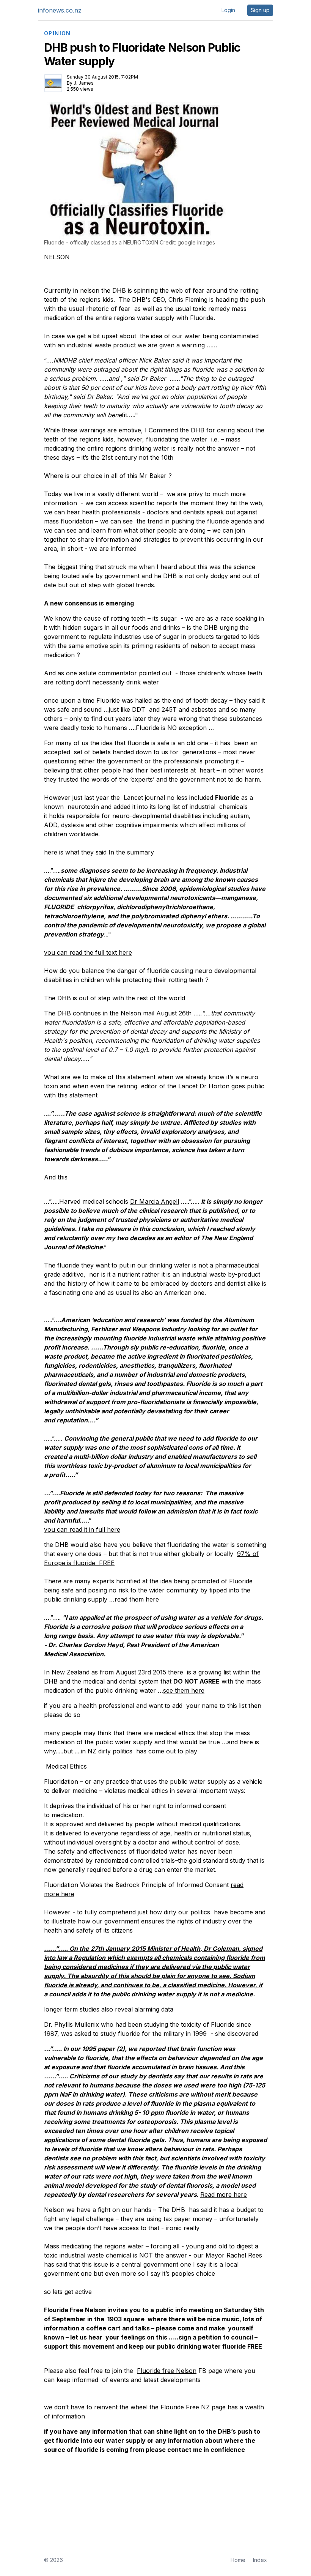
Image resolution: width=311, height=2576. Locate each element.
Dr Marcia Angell (155, 1201)
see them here (184, 1690)
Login (228, 10)
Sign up (260, 10)
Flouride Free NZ (186, 2407)
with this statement (71, 1095)
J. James (84, 83)
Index (260, 2560)
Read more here (224, 2194)
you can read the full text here (88, 952)
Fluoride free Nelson (167, 2371)
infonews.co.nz (60, 10)
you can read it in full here (82, 1529)
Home (238, 2560)
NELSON (57, 257)
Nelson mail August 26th (156, 1013)
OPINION (57, 33)
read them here (137, 1599)
